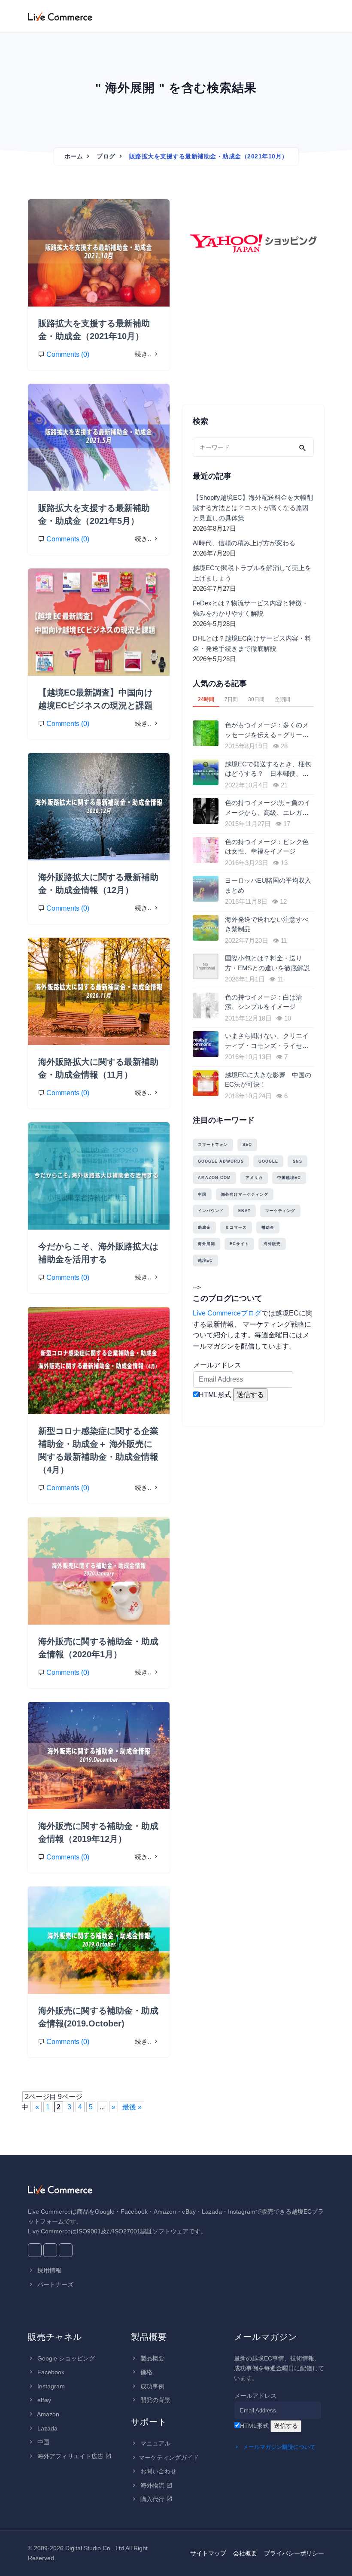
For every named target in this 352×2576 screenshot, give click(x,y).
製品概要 (152, 2358)
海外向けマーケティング (245, 1194)
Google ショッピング (65, 2358)
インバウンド (211, 1211)
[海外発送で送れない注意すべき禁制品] (207, 928)
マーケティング (280, 1211)
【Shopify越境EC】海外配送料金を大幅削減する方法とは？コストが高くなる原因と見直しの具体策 (253, 508)
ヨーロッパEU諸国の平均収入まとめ (268, 885)
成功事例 (152, 2386)
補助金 (268, 1227)
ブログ (106, 156)
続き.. (144, 354)
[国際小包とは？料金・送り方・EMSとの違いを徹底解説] (207, 966)
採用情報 (49, 2270)
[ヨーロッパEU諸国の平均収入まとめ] (207, 889)
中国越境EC (289, 1178)
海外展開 (206, 1244)
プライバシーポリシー (294, 2553)
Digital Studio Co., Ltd (95, 2548)
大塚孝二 (55, 213)
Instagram (50, 2386)
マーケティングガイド (169, 2458)
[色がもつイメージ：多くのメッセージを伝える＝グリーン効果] (207, 733)
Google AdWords (221, 1161)
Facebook (50, 2372)
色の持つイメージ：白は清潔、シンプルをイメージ (264, 1002)
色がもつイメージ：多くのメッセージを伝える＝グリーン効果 (267, 731)
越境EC (205, 1261)
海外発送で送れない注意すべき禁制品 (267, 924)
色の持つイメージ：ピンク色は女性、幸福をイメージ (267, 847)
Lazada (47, 2428)
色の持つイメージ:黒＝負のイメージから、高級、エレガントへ (268, 808)
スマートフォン (213, 1145)
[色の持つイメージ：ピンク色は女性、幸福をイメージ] (207, 850)
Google (268, 1161)
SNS (297, 1161)
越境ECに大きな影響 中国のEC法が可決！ (268, 1080)
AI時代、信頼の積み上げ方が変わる (244, 543)
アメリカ (254, 1178)
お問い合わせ (158, 2471)
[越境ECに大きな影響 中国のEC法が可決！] (207, 1083)
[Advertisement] (253, 341)
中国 (202, 1194)
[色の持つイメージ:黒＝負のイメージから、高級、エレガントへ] (207, 811)
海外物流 (152, 2485)
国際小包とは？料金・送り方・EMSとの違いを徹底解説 (267, 963)
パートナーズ (55, 2284)
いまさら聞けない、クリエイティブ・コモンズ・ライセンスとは (267, 1041)
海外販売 (272, 1244)
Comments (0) (68, 354)
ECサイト (239, 1244)
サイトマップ (208, 2553)
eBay (244, 1211)
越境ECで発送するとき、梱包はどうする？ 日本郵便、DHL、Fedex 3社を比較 (268, 770)
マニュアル (155, 2443)
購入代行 (152, 2499)
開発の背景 (155, 2400)
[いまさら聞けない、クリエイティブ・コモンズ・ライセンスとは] (207, 1044)
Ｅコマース (236, 1227)
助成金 (204, 1227)
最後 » (132, 2107)
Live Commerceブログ (227, 1313)
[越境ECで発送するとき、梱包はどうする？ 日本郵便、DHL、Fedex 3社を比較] (207, 772)
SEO (247, 1145)
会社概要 (245, 2553)
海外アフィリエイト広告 (70, 2456)
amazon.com (214, 1178)
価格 (146, 2372)
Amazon (47, 2414)
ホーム (74, 156)
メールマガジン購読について (278, 2447)
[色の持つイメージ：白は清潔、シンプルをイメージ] (207, 1005)
